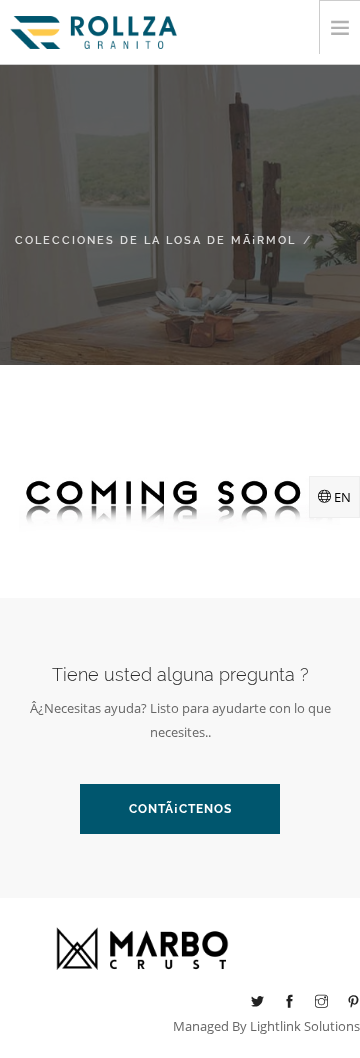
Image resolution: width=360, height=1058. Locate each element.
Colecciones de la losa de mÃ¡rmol (155, 240)
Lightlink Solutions (305, 1026)
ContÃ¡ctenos (180, 809)
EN (341, 497)
